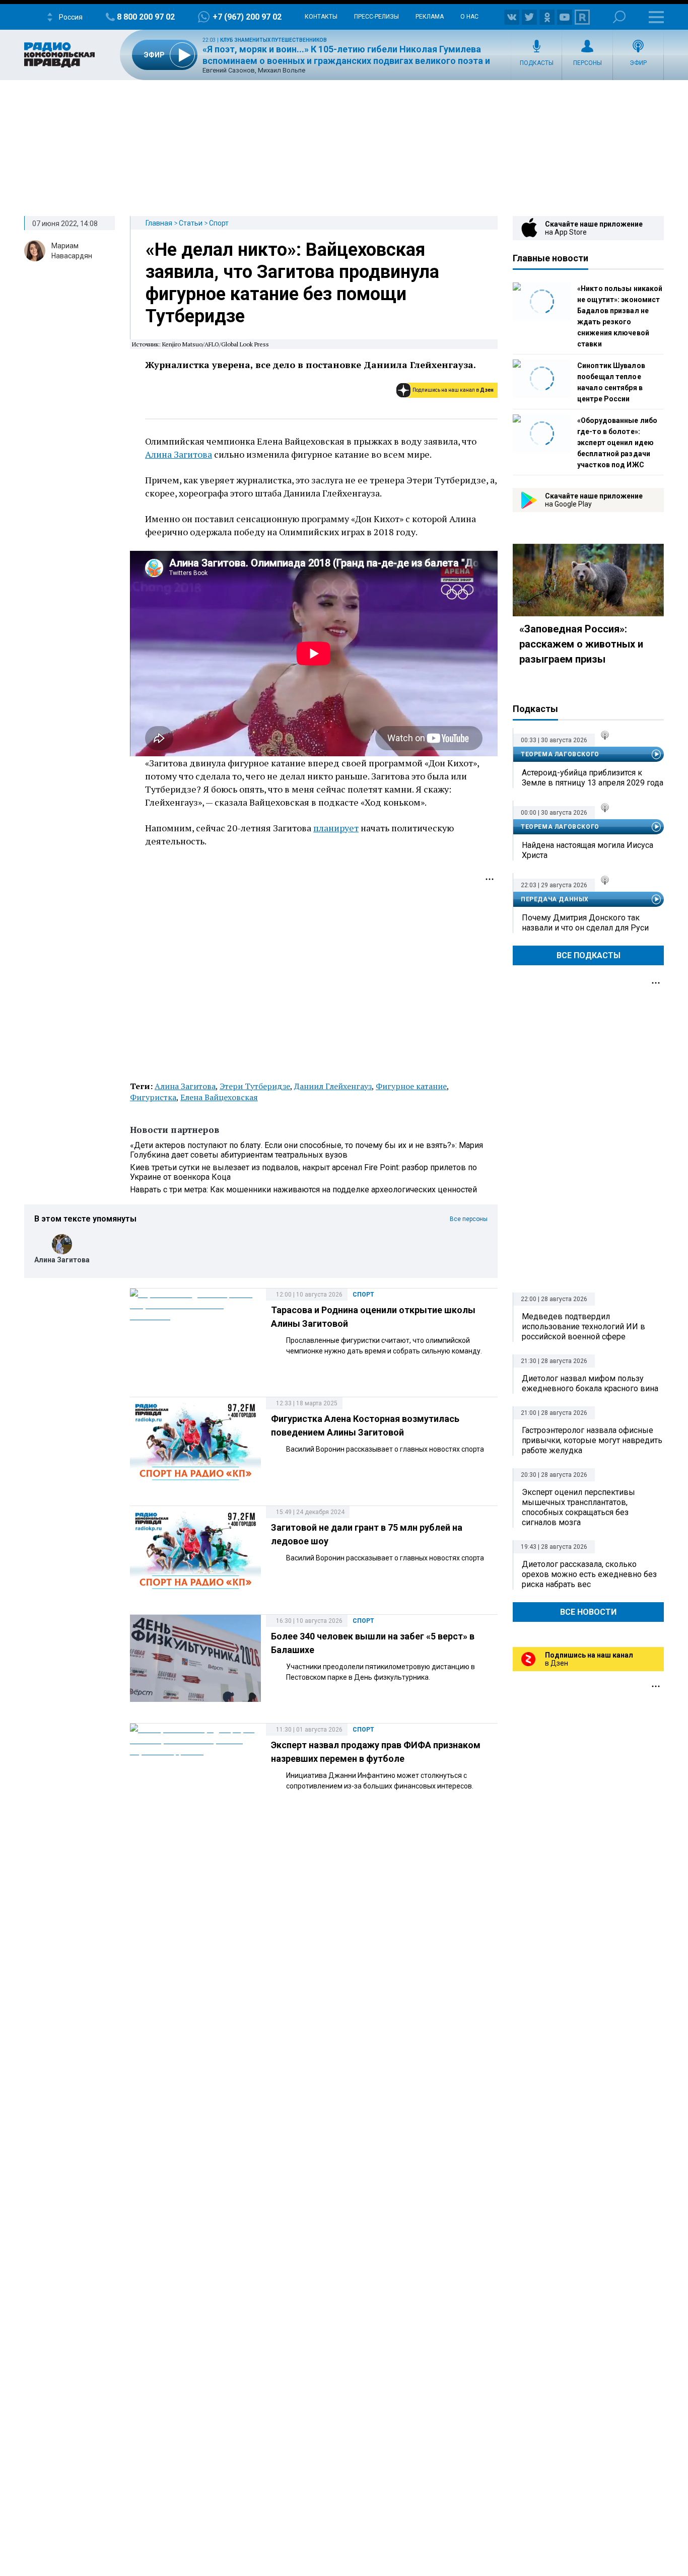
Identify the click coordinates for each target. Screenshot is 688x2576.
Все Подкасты (589, 955)
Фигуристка (153, 1097)
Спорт (219, 223)
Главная (159, 223)
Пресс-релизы (376, 17)
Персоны (588, 63)
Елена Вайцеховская (219, 1097)
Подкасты (537, 63)
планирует (336, 828)
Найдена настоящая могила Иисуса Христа (588, 850)
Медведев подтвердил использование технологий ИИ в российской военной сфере (583, 1327)
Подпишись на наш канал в (453, 390)
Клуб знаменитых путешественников (273, 40)
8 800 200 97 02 (146, 17)
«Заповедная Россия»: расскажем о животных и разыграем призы (581, 644)
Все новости (588, 1612)
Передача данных (555, 899)
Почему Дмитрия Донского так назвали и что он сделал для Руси (585, 923)
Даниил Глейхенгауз (333, 1086)
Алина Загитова (179, 454)
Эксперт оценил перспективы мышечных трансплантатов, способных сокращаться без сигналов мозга (578, 1507)
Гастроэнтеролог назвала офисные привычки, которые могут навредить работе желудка (592, 1440)
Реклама (430, 17)
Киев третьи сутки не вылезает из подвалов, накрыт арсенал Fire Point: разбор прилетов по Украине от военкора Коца (303, 1172)
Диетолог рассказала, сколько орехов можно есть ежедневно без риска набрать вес (589, 1574)
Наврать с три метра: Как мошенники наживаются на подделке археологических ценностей (303, 1190)
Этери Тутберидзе (255, 1086)
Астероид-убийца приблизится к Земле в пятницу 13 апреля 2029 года (593, 778)
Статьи (191, 223)
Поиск (619, 17)
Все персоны (469, 1219)
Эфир (638, 63)
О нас (469, 17)
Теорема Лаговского (560, 754)
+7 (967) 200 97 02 (247, 17)
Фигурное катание (411, 1086)
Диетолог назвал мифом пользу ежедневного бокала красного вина (590, 1383)
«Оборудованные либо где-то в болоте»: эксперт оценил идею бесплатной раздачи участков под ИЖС (617, 443)
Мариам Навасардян (72, 251)
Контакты (321, 17)
